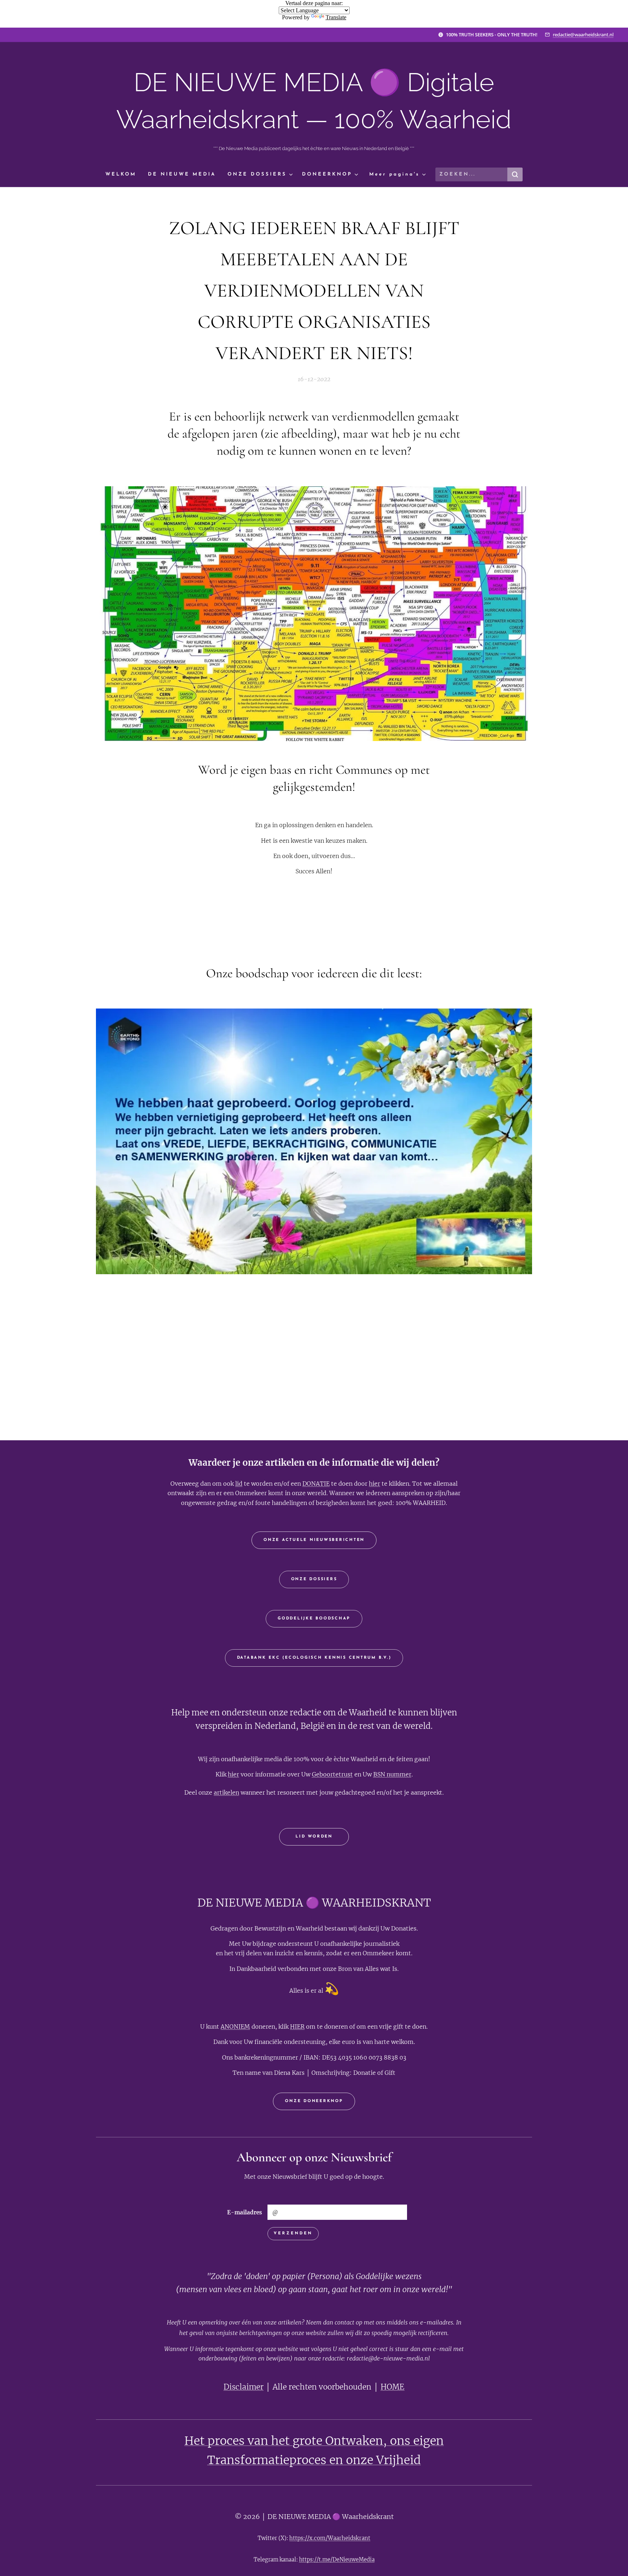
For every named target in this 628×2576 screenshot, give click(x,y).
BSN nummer (392, 1774)
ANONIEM (235, 2026)
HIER (297, 2026)
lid (239, 1484)
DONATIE (316, 1484)
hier (375, 1484)
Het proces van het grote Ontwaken (284, 2441)
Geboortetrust (332, 1774)
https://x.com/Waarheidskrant (330, 2538)
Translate (336, 17)
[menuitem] (124, 175)
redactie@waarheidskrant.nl (583, 35)
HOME (392, 2387)
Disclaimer (243, 2387)
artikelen (226, 1792)
